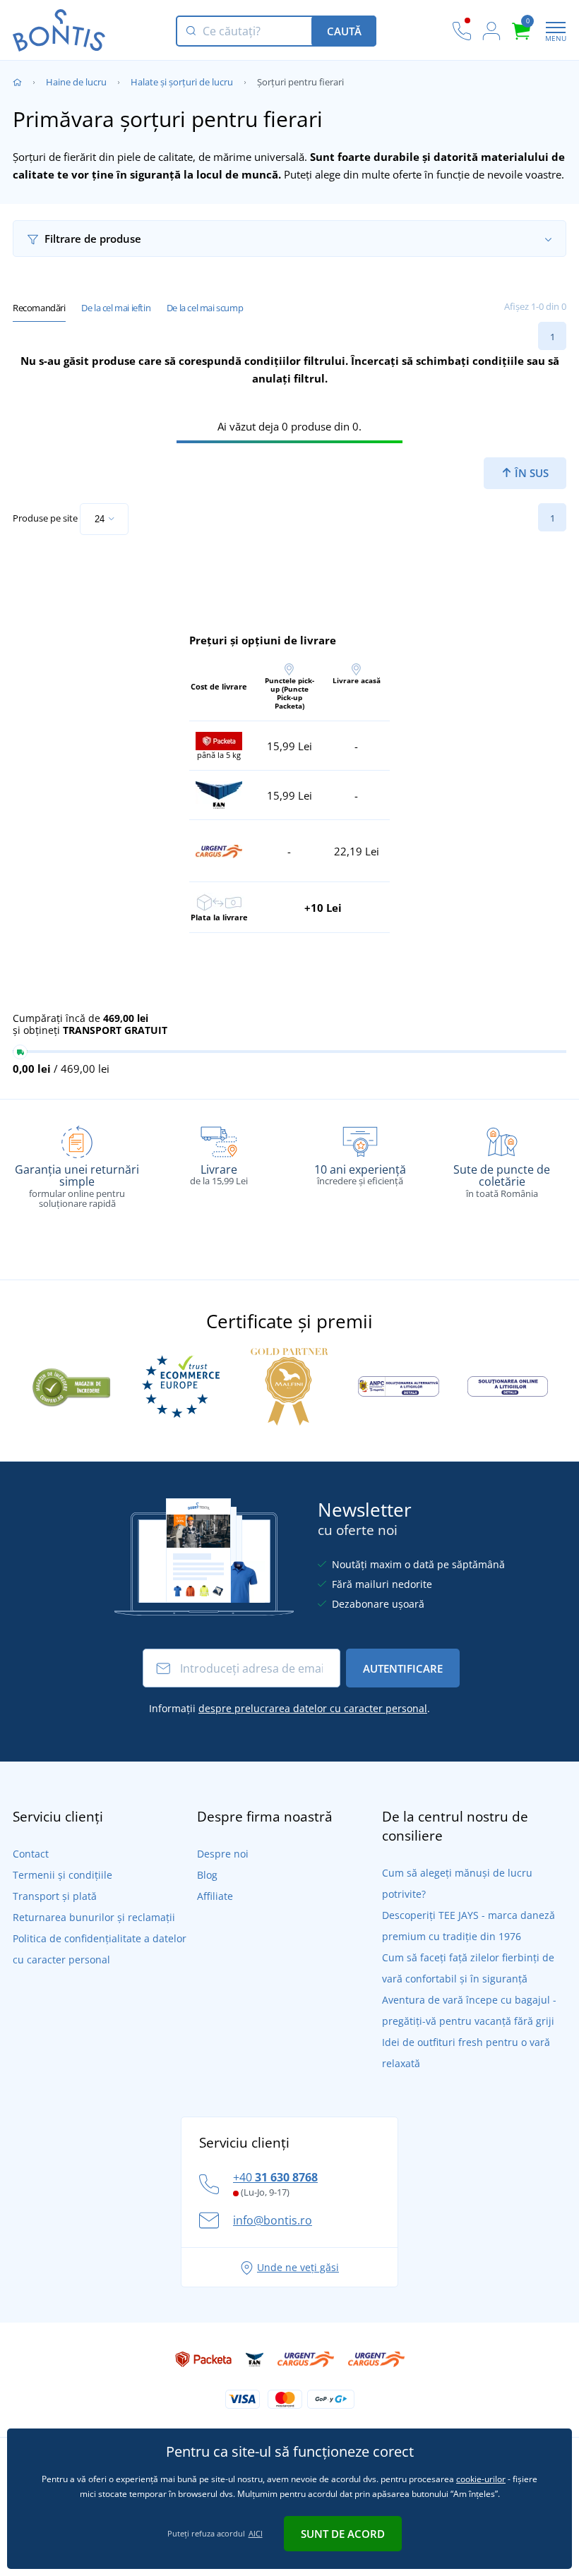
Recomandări (39, 308)
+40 (275, 2177)
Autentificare (403, 1668)
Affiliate (215, 1896)
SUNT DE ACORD (343, 2534)
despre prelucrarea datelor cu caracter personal (313, 1708)
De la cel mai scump (205, 308)
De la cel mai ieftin (116, 308)
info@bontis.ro (273, 2220)
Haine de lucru (76, 82)
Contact (31, 1854)
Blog (207, 1875)
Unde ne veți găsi (298, 2267)
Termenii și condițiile (62, 1875)
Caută (344, 31)
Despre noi (223, 1854)
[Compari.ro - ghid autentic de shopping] (71, 1385)
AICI (256, 2533)
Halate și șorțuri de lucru (182, 82)
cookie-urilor (481, 2479)
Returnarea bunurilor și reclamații (94, 1917)
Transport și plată (55, 1896)
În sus (530, 473)
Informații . (289, 1708)
